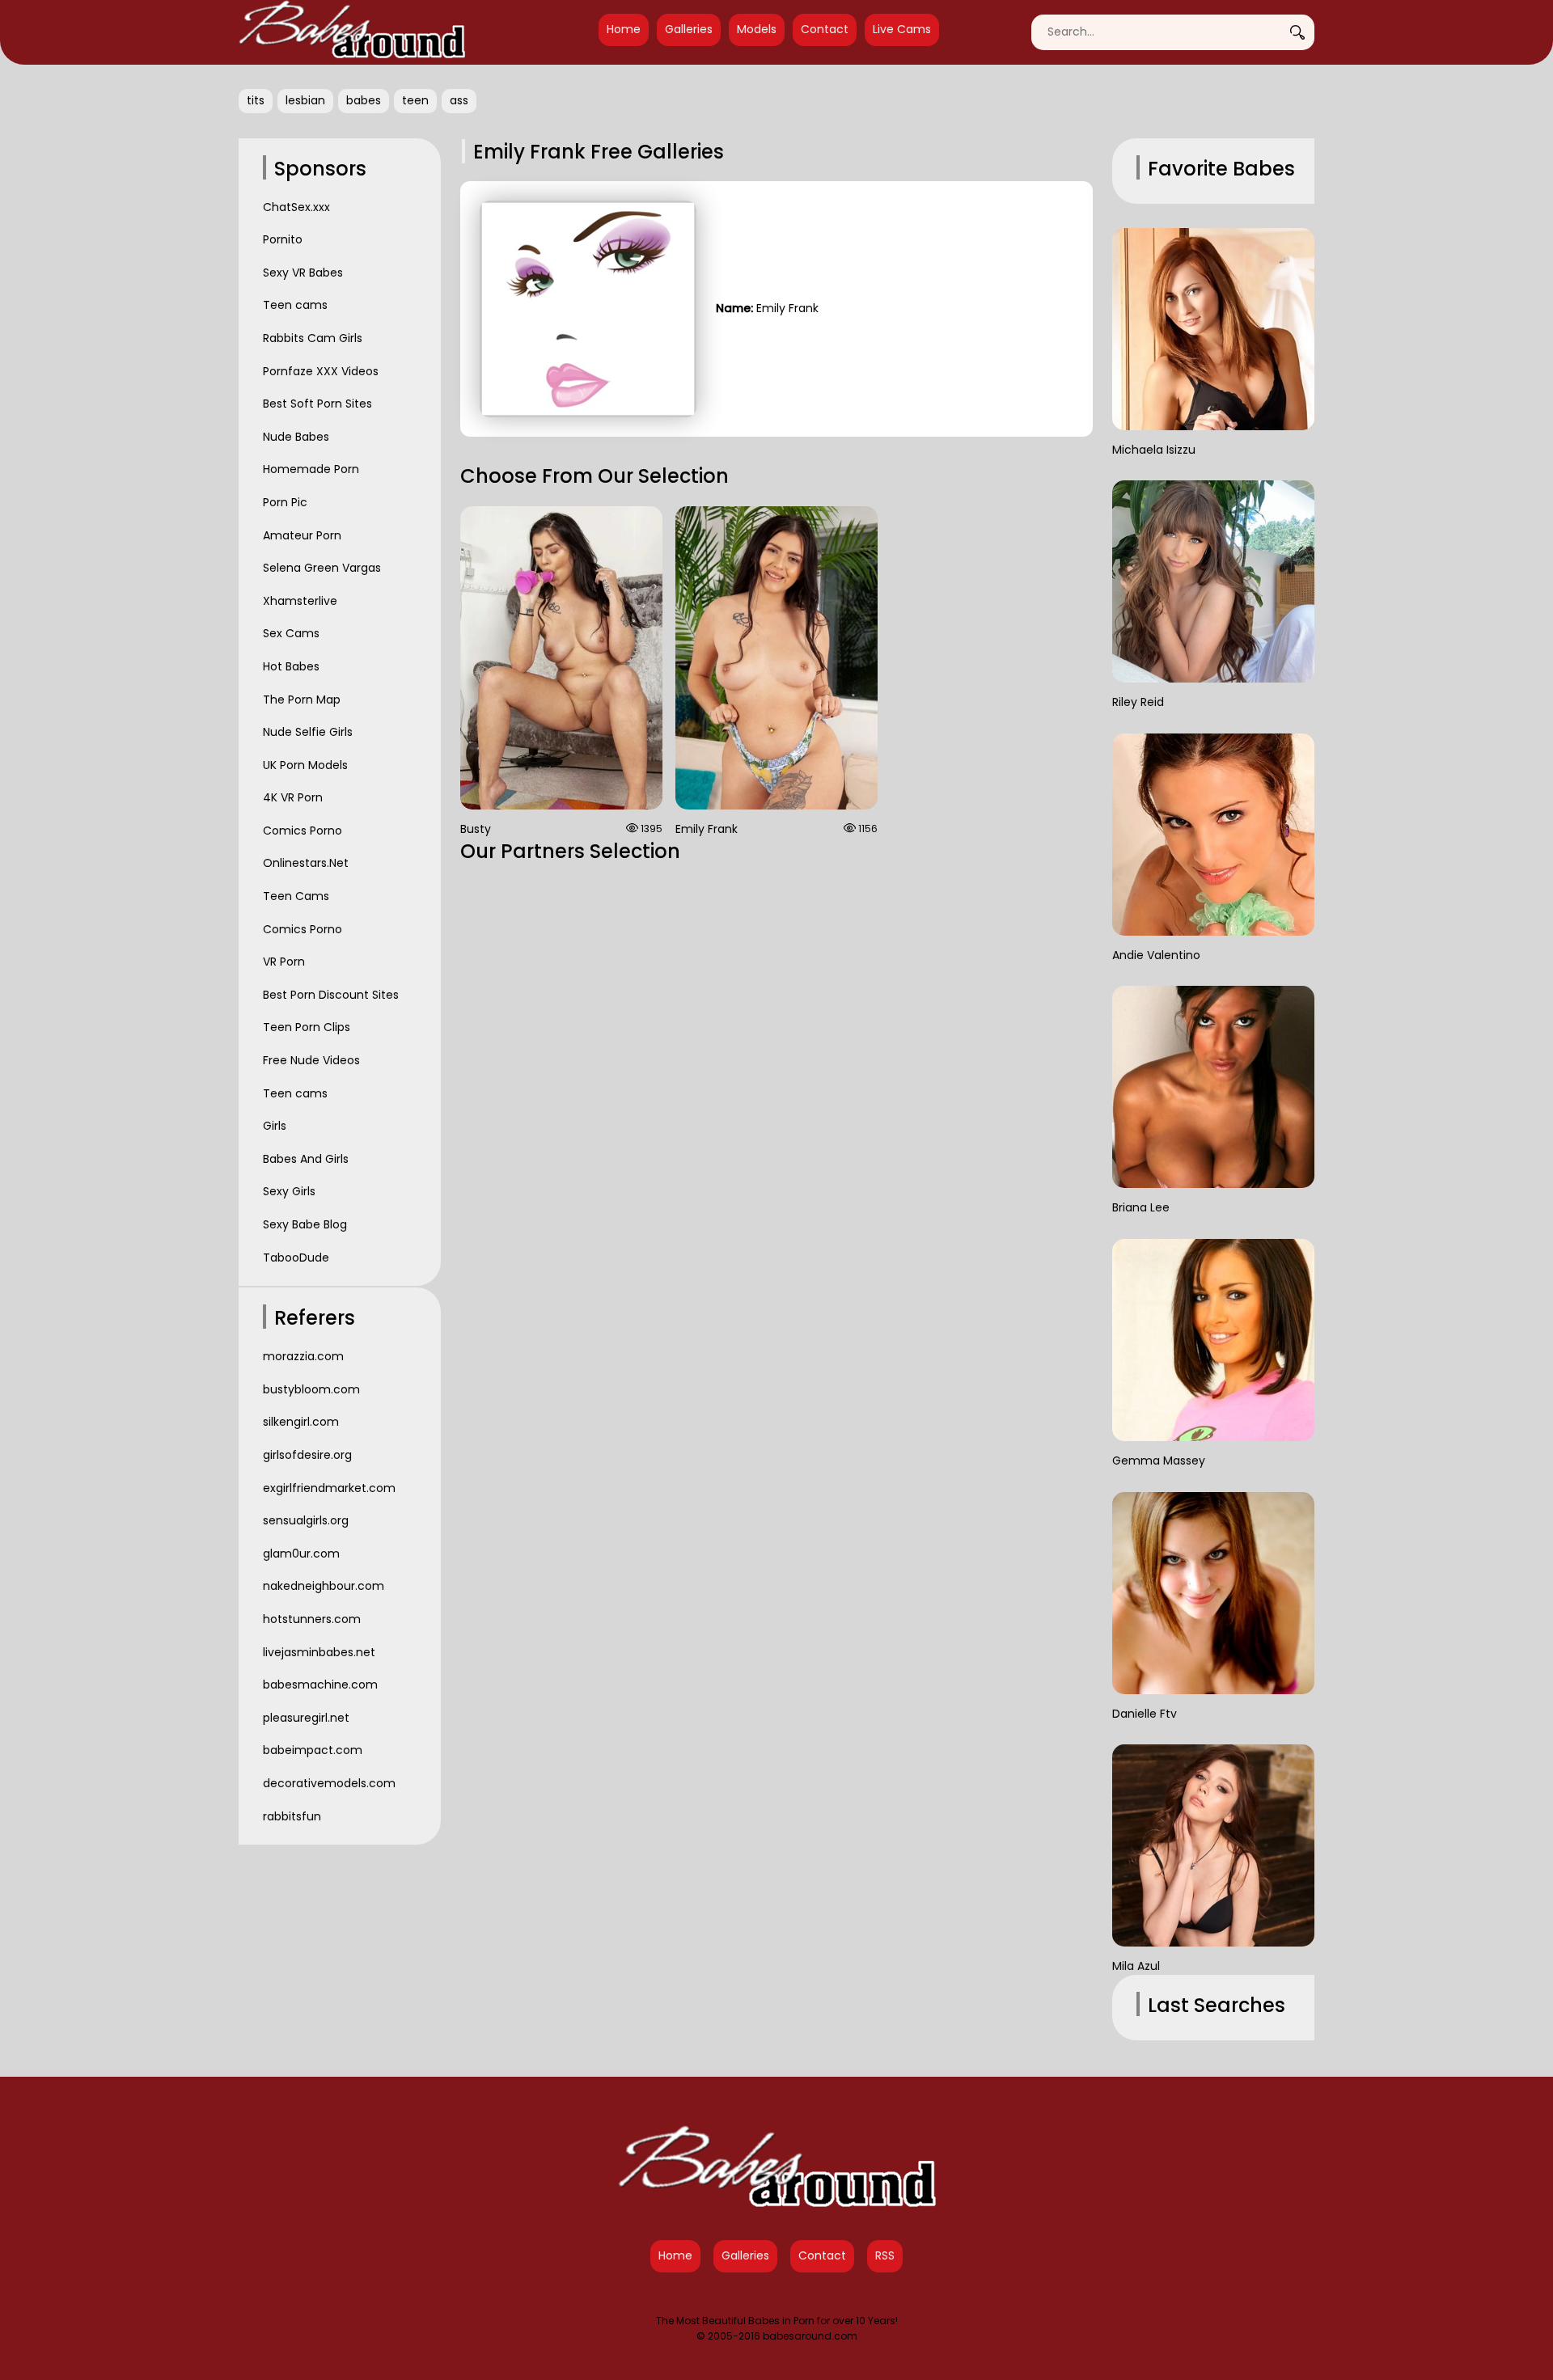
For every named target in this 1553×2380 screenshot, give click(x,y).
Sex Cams (291, 633)
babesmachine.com (320, 1685)
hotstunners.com (312, 1619)
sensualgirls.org (306, 1520)
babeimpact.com (313, 1750)
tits (256, 100)
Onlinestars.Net (306, 863)
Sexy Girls (289, 1191)
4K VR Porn (293, 797)
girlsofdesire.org (307, 1455)
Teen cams (295, 305)
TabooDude (296, 1258)
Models (757, 29)
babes (364, 100)
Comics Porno (303, 831)
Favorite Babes (1221, 169)
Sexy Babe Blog (305, 1224)
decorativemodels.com (329, 1783)
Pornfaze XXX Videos (321, 371)
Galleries (689, 29)
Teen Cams (296, 896)
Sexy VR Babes (303, 273)
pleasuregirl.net (306, 1718)
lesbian (305, 100)
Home (624, 29)
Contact (825, 29)
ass (459, 100)
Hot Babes (291, 666)
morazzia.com (303, 1356)
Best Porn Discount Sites (331, 995)
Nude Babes (296, 437)
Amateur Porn (302, 535)
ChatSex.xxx (296, 207)
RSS (885, 2255)
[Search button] (1302, 32)
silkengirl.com (301, 1422)
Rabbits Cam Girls (313, 338)
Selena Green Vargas (322, 568)
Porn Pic (285, 502)
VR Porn (284, 962)
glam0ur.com (301, 1554)
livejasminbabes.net (319, 1652)
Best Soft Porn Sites (317, 404)
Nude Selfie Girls (308, 732)
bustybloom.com (311, 1389)
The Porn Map (302, 700)
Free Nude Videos (311, 1060)
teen (415, 100)
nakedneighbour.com (324, 1586)
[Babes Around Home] (352, 32)
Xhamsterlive (300, 601)
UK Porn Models (305, 765)
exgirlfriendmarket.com (329, 1488)
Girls (275, 1126)
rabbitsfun (292, 1816)
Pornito (283, 239)
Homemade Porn (311, 469)
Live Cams (902, 29)
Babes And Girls (306, 1159)
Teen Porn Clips (307, 1027)
